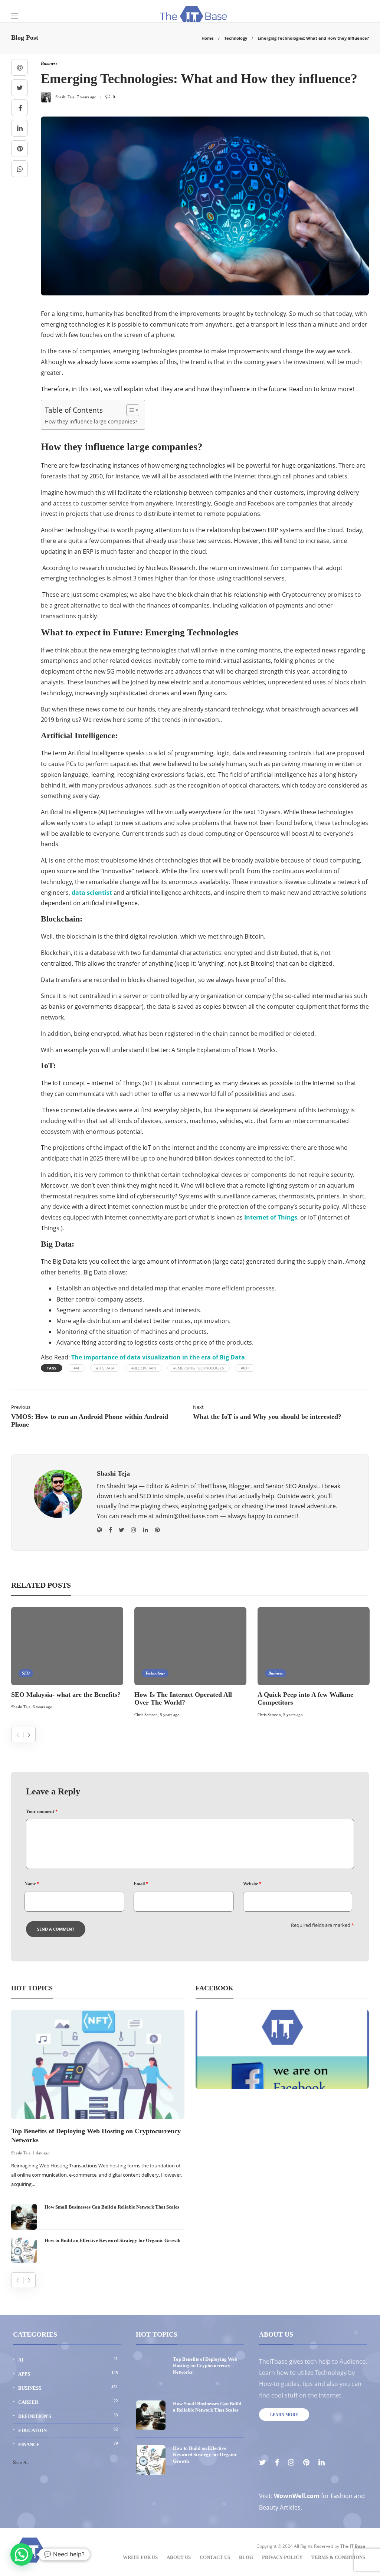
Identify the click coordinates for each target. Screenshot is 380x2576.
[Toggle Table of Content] (129, 410)
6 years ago (42, 1707)
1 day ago (41, 2153)
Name (32, 1884)
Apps (68, 2374)
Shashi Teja (21, 1707)
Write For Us (140, 2557)
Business (276, 1673)
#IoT (245, 1368)
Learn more (284, 2415)
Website (252, 1884)
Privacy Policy (282, 2557)
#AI (76, 1368)
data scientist (92, 893)
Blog (246, 2557)
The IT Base (353, 2546)
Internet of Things (271, 1217)
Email (141, 1884)
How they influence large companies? (91, 421)
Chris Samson (146, 1715)
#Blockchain (144, 1368)
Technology (236, 38)
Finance (68, 2444)
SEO (26, 1673)
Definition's (68, 2416)
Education (68, 2430)
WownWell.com (297, 2496)
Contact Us (215, 2557)
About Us (179, 2557)
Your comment (42, 1811)
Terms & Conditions (338, 2557)
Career (68, 2402)
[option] (67, 1660)
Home (208, 38)
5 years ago (170, 1715)
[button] (22, 2554)
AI (68, 2359)
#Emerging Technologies (199, 1368)
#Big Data (105, 1368)
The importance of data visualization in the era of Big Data (158, 1357)
